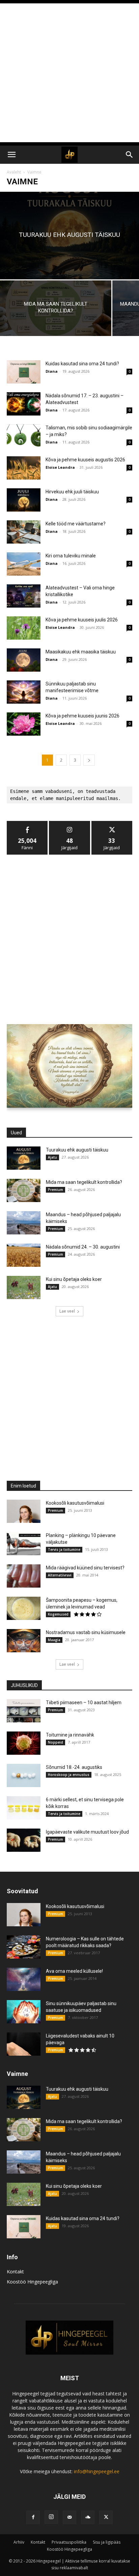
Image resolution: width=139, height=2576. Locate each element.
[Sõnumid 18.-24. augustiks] (24, 1775)
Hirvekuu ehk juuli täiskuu (72, 492)
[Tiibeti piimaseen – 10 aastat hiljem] (24, 1711)
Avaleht (14, 172)
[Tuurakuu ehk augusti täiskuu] (69, 236)
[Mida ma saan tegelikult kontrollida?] (56, 308)
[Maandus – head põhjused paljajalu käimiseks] (24, 1223)
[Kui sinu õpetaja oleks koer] (24, 1287)
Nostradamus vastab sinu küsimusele (86, 1632)
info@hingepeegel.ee (97, 2471)
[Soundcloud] (88, 2517)
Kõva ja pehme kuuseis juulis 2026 (82, 620)
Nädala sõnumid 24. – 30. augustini (83, 1247)
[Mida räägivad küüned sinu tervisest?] (24, 1576)
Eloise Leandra (60, 467)
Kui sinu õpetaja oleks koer (74, 1279)
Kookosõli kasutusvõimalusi (75, 1503)
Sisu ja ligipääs (107, 2542)
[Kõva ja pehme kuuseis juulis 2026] (24, 628)
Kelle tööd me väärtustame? (76, 524)
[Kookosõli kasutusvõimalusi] (24, 1511)
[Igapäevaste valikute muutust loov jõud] (24, 1840)
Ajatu (52, 1157)
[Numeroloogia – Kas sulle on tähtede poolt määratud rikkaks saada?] (24, 1947)
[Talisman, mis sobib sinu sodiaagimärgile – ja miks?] (24, 436)
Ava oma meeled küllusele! (74, 1971)
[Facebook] (33, 2517)
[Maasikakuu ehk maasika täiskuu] (24, 660)
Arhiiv (19, 2542)
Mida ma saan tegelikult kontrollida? (84, 1182)
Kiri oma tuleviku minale (71, 556)
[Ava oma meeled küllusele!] (24, 1979)
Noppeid (55, 1742)
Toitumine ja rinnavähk (70, 1735)
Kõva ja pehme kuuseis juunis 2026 (82, 716)
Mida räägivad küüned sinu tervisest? (85, 1568)
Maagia (54, 1640)
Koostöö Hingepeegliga (32, 2282)
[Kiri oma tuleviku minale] (24, 564)
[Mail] (69, 2517)
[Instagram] (51, 2517)
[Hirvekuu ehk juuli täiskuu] (24, 500)
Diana (52, 371)
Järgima (69, 823)
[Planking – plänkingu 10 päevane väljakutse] (24, 1544)
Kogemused (58, 1614)
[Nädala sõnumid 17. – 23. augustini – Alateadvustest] (24, 404)
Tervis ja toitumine (64, 1550)
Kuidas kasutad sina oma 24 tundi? (82, 364)
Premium (55, 1190)
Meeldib (27, 823)
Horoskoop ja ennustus (69, 1775)
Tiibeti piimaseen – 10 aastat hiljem (84, 1703)
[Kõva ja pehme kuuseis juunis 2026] (24, 724)
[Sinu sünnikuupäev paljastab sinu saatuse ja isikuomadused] (24, 2012)
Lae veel (67, 1311)
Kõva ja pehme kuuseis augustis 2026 (85, 460)
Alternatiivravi (60, 1575)
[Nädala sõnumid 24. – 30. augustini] (24, 1255)
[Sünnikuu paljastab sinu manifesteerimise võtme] (24, 692)
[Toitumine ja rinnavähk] (24, 1743)
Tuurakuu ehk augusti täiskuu (77, 1150)
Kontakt (15, 2272)
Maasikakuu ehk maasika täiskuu (81, 652)
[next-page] (89, 760)
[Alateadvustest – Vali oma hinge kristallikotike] (24, 596)
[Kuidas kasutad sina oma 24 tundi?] (24, 372)
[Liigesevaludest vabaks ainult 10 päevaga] (24, 2044)
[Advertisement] (69, 73)
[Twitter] (106, 2517)
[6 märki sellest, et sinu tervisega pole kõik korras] (24, 1808)
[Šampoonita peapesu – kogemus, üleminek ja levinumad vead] (24, 1608)
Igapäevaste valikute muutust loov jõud (87, 1832)
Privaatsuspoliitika (69, 2542)
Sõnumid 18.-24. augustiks (74, 1767)
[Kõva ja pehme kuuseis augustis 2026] (24, 468)
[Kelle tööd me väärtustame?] (24, 532)
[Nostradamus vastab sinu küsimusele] (24, 1641)
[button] (11, 155)
